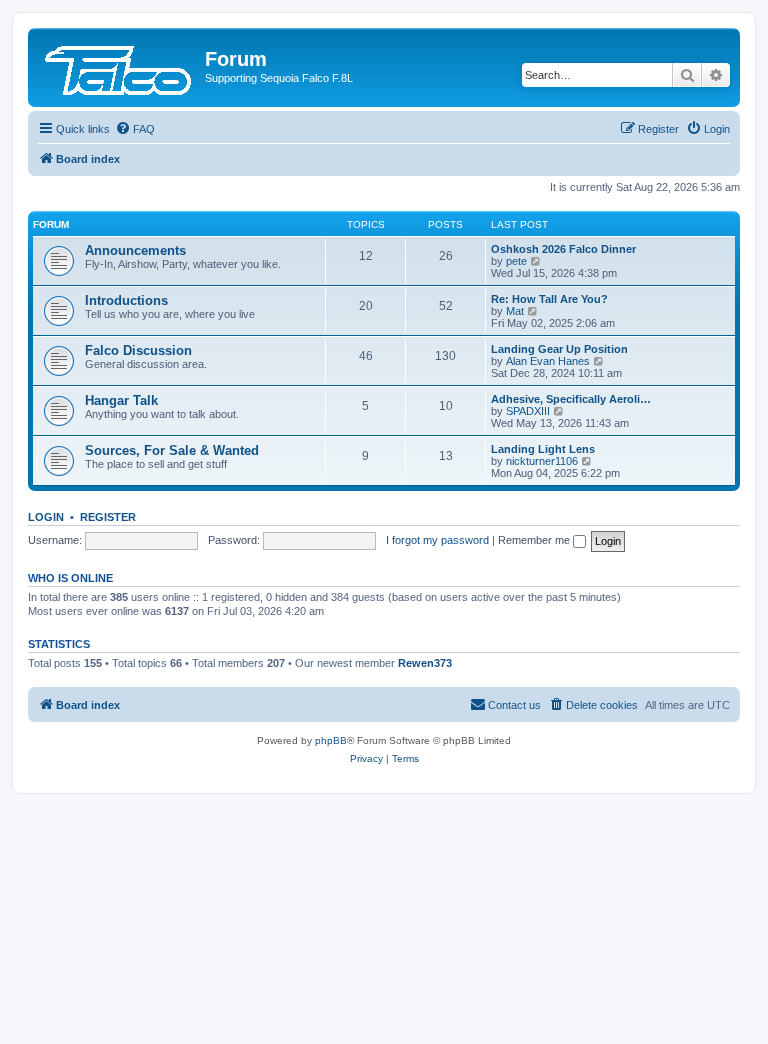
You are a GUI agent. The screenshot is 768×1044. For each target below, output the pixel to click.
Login (46, 517)
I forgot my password (437, 540)
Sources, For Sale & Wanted (172, 450)
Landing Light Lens (543, 449)
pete (516, 261)
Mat (515, 311)
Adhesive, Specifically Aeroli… (571, 399)
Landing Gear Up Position (559, 349)
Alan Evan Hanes (548, 361)
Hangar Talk (121, 400)
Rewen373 (425, 663)
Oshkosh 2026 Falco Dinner (563, 249)
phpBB (331, 740)
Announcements (135, 250)
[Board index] (119, 65)
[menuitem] (135, 129)
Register (108, 517)
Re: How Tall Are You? (549, 299)
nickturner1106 (542, 461)
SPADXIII (528, 411)
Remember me (535, 540)
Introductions (126, 300)
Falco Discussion (138, 350)
